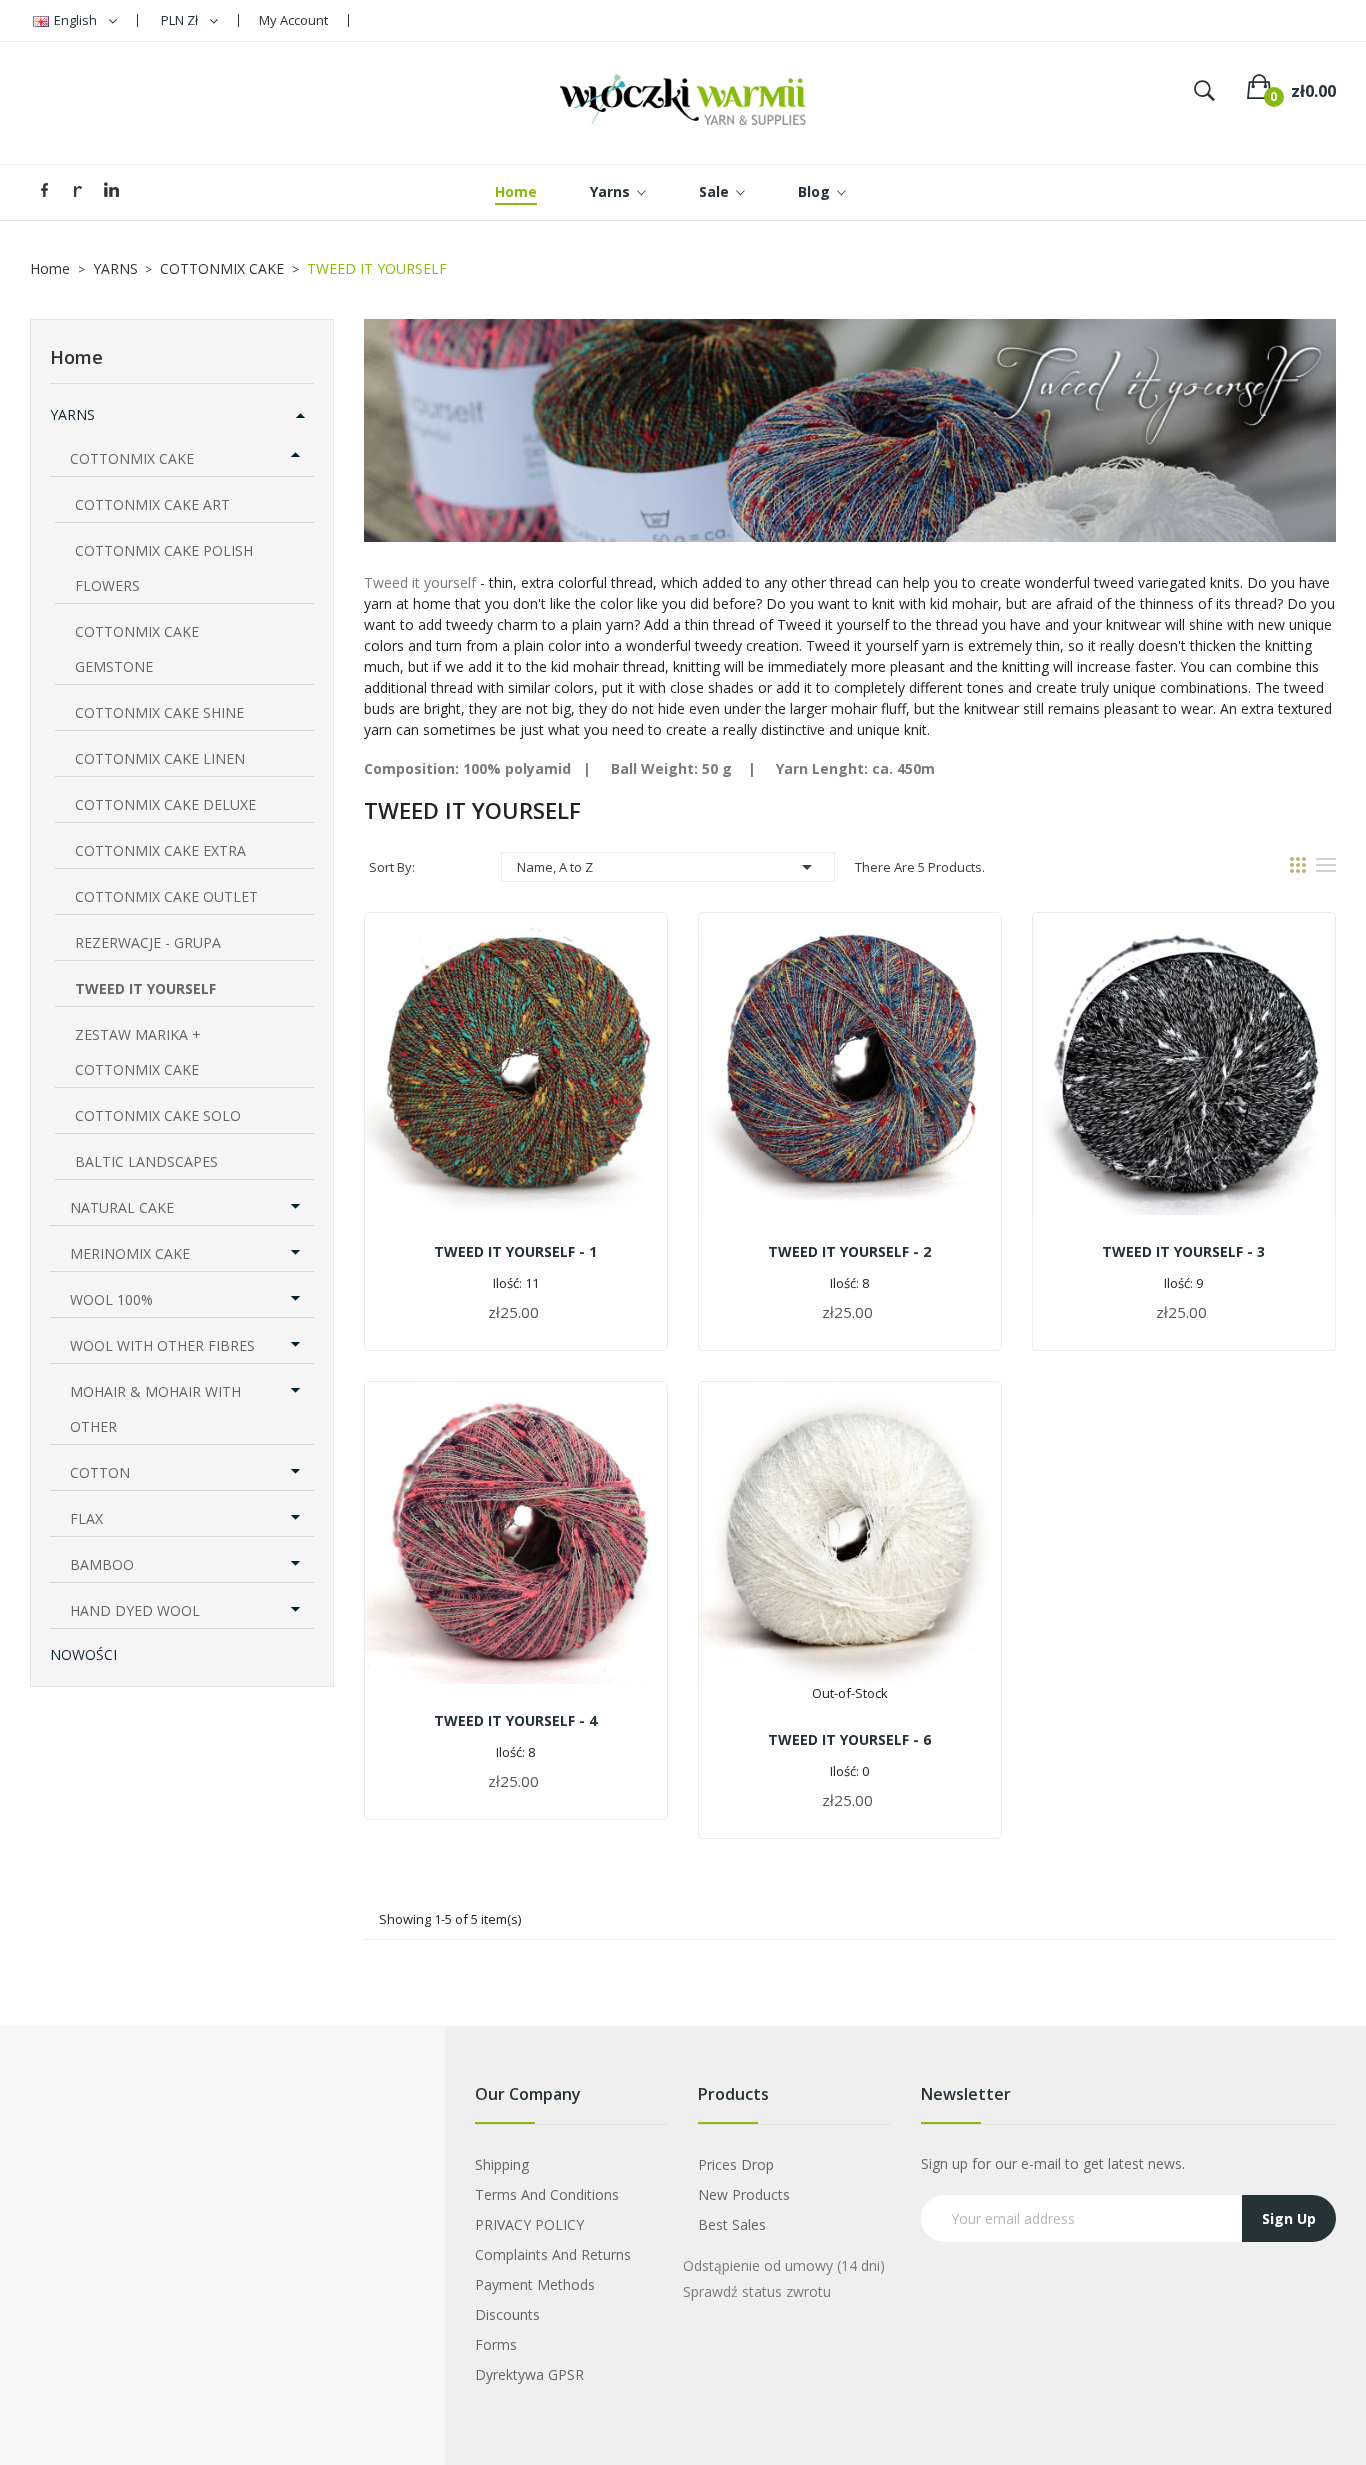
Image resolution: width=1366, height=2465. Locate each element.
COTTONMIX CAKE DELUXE (165, 804)
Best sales (732, 2224)
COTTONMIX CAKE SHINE (159, 712)
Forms (496, 2344)
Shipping (502, 2164)
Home (76, 357)
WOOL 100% (111, 1299)
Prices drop (736, 2164)
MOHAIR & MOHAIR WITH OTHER (155, 1409)
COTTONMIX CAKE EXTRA (160, 850)
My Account (293, 20)
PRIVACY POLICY (529, 2224)
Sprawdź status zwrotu (757, 2291)
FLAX (86, 1518)
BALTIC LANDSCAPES (146, 1161)
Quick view (516, 1086)
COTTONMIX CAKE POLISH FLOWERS (164, 568)
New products (744, 2194)
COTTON (100, 1472)
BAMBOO (102, 1564)
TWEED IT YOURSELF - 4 (515, 1720)
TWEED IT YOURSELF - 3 (1183, 1251)
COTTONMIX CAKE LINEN (160, 758)
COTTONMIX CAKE (132, 458)
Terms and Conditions (547, 2194)
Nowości (83, 1654)
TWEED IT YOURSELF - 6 (849, 1739)
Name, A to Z (668, 867)
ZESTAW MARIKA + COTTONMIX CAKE (138, 1052)
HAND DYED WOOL (135, 1610)
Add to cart (515, 1314)
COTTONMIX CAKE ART (152, 504)
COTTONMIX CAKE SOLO (158, 1115)
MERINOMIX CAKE (130, 1253)
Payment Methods (535, 2284)
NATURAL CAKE (122, 1207)
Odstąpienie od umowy (784, 2265)
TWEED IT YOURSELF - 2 (849, 1251)
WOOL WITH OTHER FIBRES (162, 1345)
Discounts (507, 2314)
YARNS (72, 414)
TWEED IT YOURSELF (145, 988)
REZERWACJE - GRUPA (148, 942)
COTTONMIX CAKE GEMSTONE (137, 649)
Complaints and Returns (553, 2254)
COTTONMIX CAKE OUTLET (166, 896)
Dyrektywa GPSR (529, 2374)
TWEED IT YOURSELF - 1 (515, 1251)
